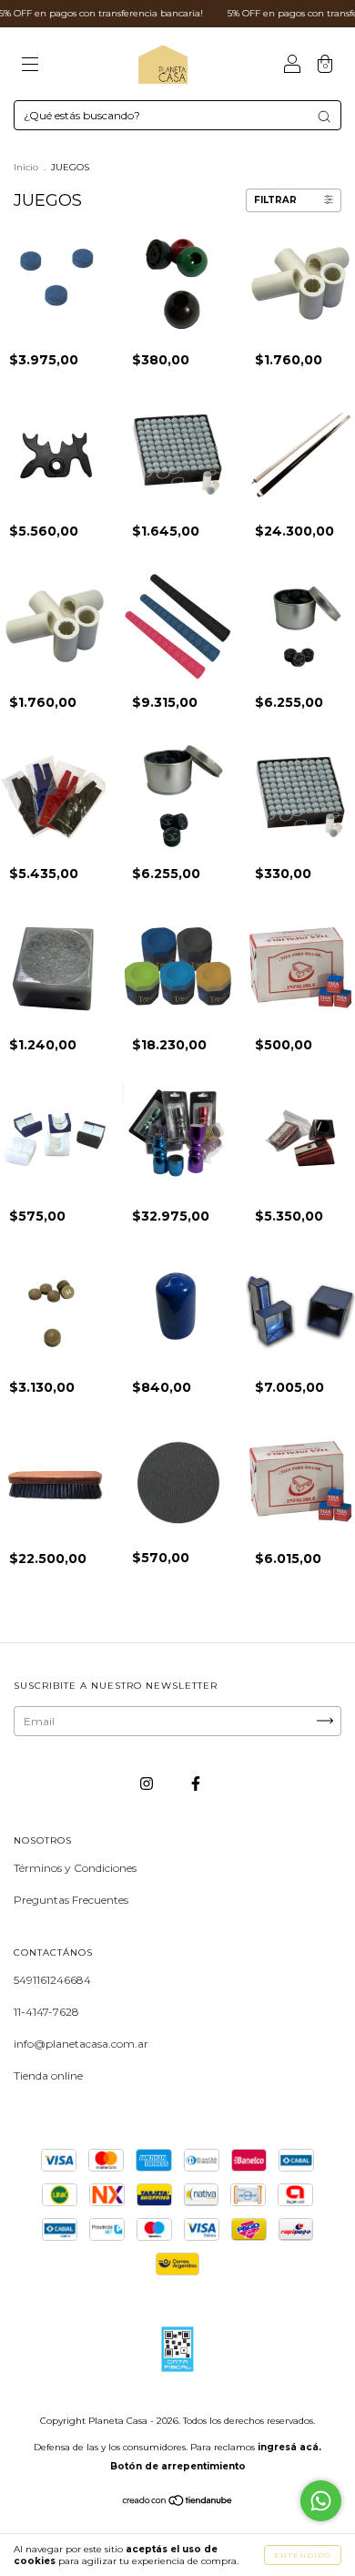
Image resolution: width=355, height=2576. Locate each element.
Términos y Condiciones (75, 1868)
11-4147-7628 (46, 2012)
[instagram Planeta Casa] (148, 1783)
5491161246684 (52, 1980)
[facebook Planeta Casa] (196, 1783)
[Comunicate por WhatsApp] (321, 2501)
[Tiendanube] (178, 2503)
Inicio (26, 167)
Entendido (303, 2555)
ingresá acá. (289, 2447)
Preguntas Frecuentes (71, 1900)
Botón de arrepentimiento (178, 2466)
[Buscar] (324, 117)
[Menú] (30, 66)
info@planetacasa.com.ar (81, 2044)
